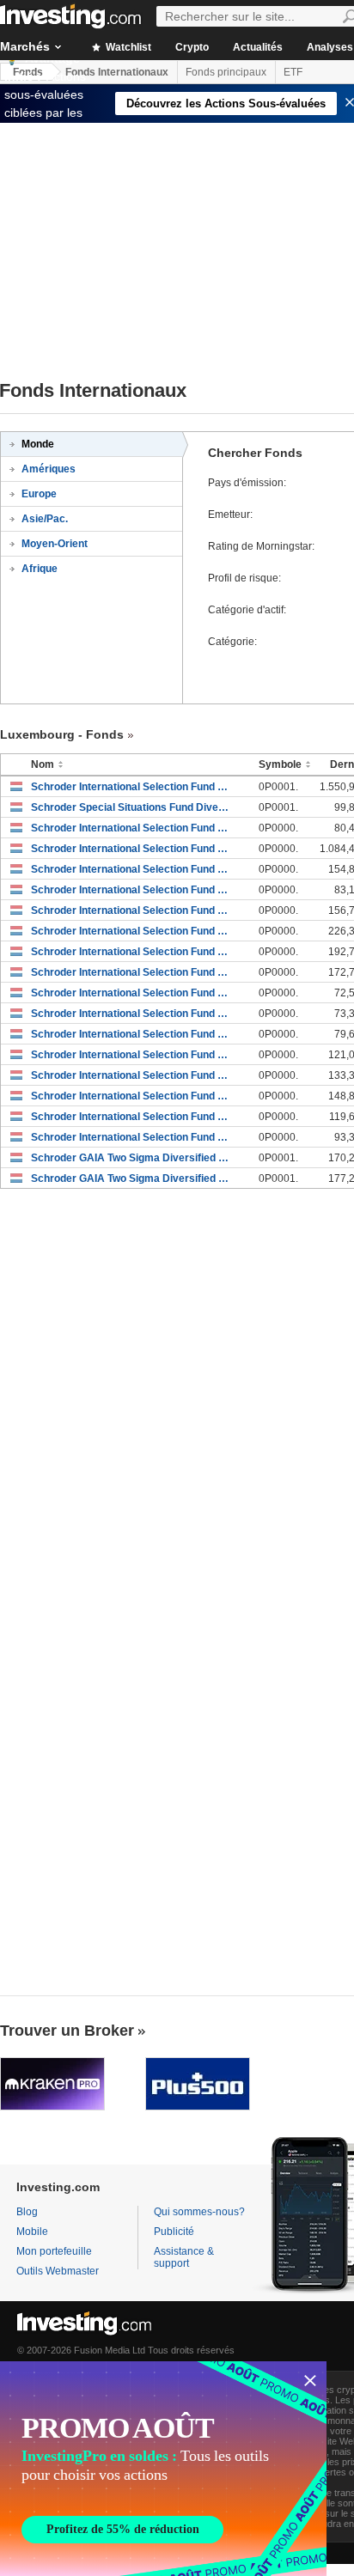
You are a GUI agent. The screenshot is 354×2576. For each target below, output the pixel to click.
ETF (293, 72)
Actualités (258, 47)
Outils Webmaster (58, 2271)
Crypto (192, 47)
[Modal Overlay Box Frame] (163, 2469)
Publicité (174, 2232)
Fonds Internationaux (117, 72)
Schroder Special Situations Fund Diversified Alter (132, 807)
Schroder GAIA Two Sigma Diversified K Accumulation (132, 1158)
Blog (27, 2212)
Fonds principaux (226, 72)
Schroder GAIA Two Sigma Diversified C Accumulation (132, 1178)
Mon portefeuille (54, 2251)
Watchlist (127, 47)
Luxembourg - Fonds (62, 734)
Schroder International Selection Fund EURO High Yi (132, 787)
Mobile (32, 2232)
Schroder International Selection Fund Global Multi (132, 828)
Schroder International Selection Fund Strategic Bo (132, 849)
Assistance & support (184, 2257)
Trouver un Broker (67, 2031)
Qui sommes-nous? (199, 2212)
